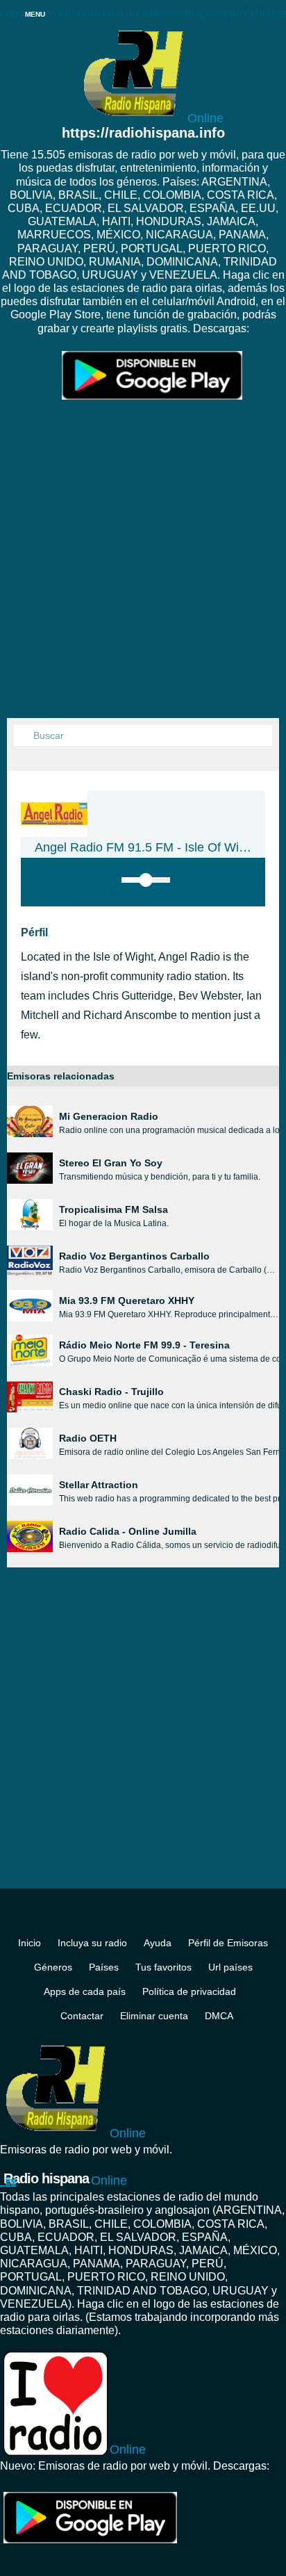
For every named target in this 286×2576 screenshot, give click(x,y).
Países (104, 1967)
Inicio (30, 1943)
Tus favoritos (163, 1967)
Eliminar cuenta (154, 2016)
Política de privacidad (189, 1991)
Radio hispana (65, 2179)
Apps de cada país (85, 1991)
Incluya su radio (92, 1943)
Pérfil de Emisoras (228, 1943)
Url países (230, 1967)
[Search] (24, 736)
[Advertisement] (143, 568)
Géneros (53, 1967)
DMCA (219, 2016)
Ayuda (158, 1943)
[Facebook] (131, 1917)
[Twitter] (155, 1917)
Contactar (82, 2016)
